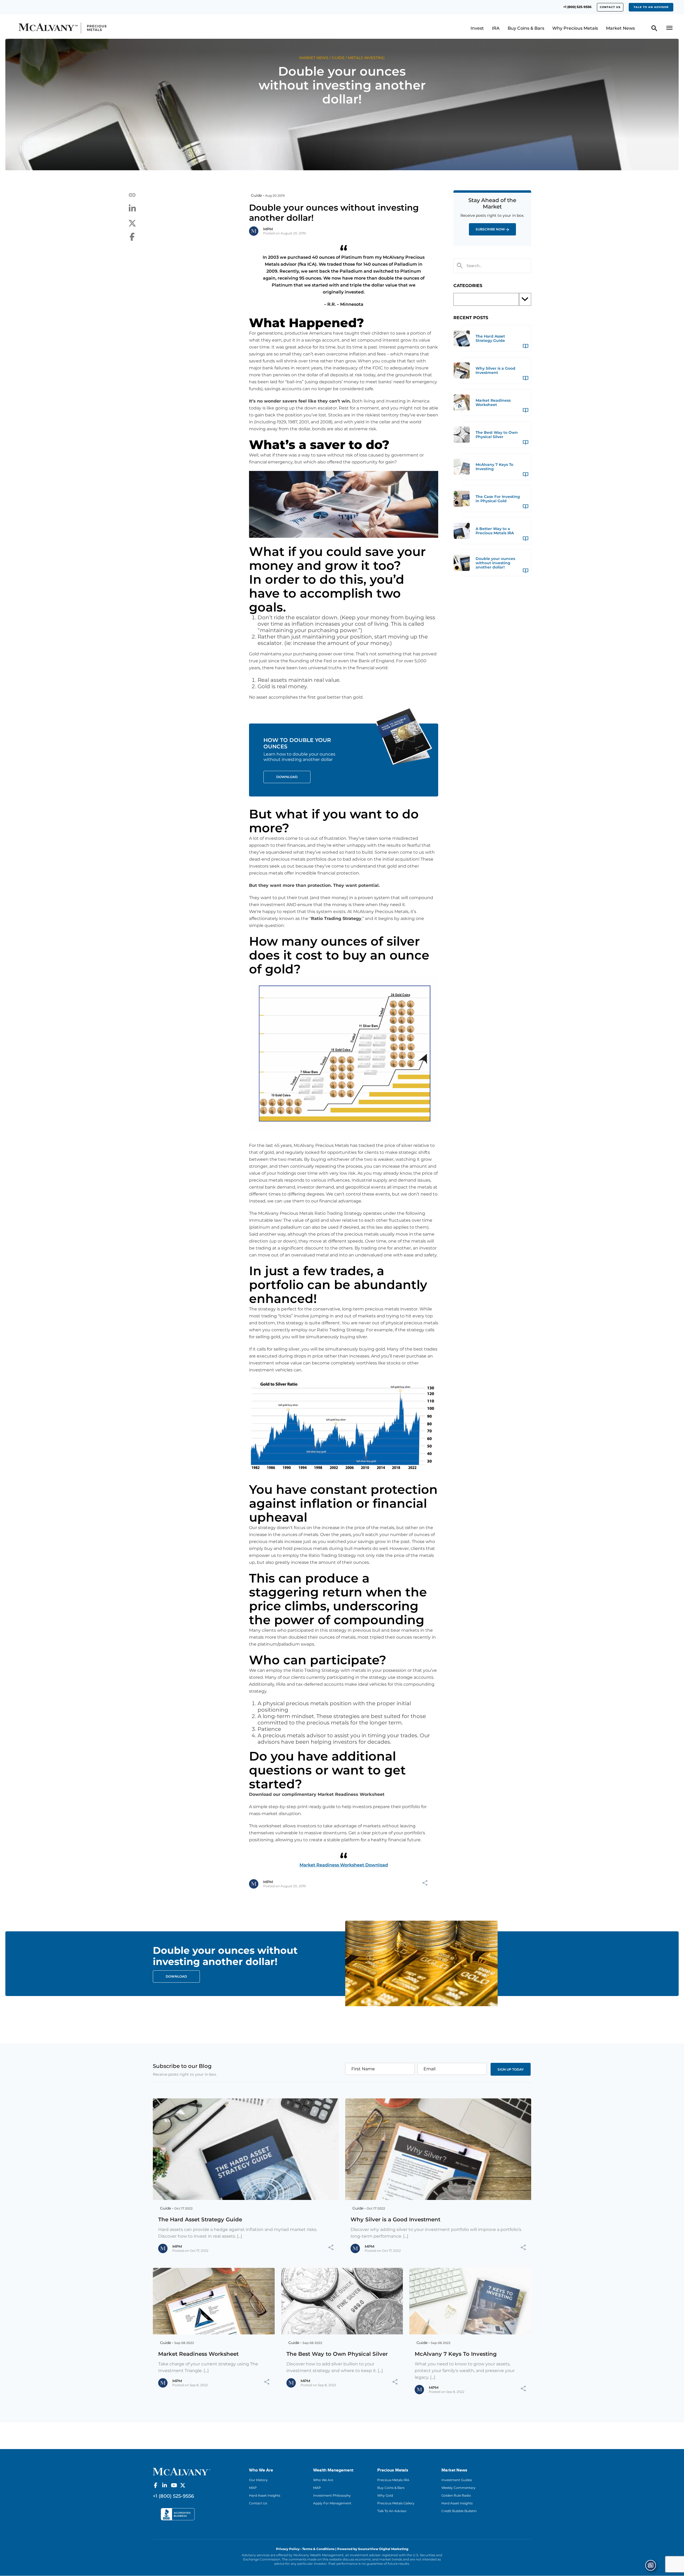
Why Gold (385, 2495)
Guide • (257, 195)
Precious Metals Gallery (396, 2503)
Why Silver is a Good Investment (395, 2219)
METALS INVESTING (366, 58)
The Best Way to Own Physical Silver (337, 2354)
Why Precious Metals (575, 28)
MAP (253, 2488)
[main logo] (98, 28)
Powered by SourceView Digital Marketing (373, 2549)
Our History (258, 2480)
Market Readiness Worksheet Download (344, 1865)
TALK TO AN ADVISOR (651, 7)
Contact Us (258, 2503)
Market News (620, 28)
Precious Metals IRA (393, 2480)
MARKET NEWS (314, 58)
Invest (477, 28)
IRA (496, 28)
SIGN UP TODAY (511, 2069)
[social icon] (156, 2485)
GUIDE (338, 58)
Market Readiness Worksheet (198, 2354)
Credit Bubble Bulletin (459, 2511)
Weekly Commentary (458, 2488)
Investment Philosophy (332, 2495)
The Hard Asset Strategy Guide (200, 2219)
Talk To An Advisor (392, 2511)
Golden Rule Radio (456, 2495)
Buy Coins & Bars (526, 28)
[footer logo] (182, 2471)
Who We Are (323, 2480)
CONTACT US (610, 7)
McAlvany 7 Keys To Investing (456, 2354)
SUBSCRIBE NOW (490, 229)
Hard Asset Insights (265, 2495)
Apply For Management (332, 2503)
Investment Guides (457, 2480)
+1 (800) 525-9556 (577, 7)
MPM (268, 229)
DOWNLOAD (176, 1976)
